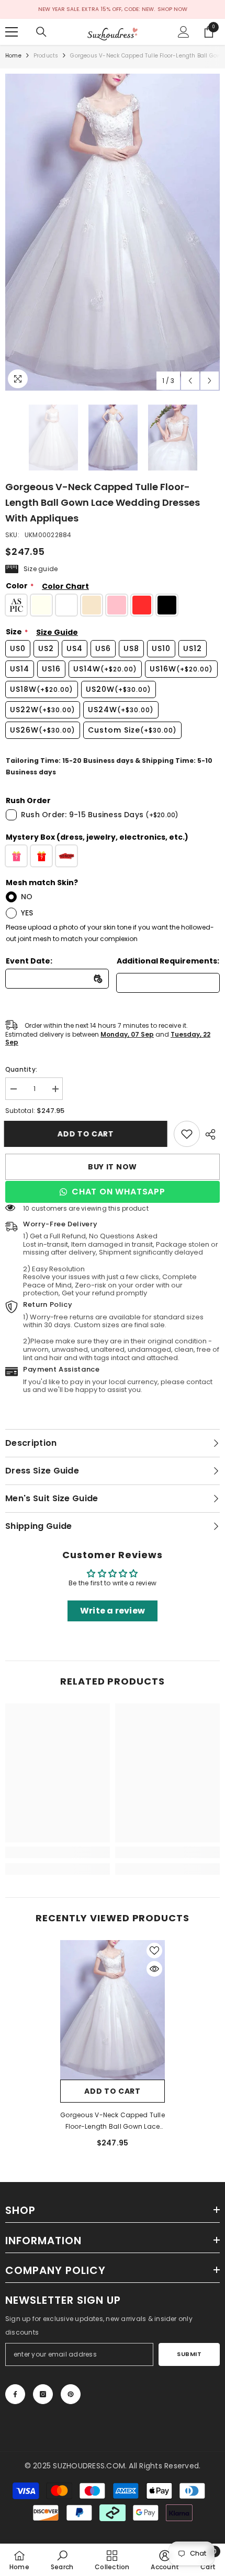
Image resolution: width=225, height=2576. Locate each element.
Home (13, 56)
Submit (189, 2354)
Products (46, 56)
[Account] (184, 32)
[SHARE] (210, 1134)
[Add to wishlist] (154, 1951)
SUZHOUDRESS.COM (89, 2466)
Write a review (113, 1611)
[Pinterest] (71, 2394)
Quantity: (21, 1069)
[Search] (41, 32)
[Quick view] (154, 1969)
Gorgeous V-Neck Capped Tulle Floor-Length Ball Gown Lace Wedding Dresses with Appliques (113, 2121)
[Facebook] (15, 2394)
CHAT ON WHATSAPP (119, 1192)
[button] (190, 381)
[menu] (12, 32)
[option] (113, 232)
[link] (187, 1134)
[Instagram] (43, 2394)
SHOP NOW (172, 9)
